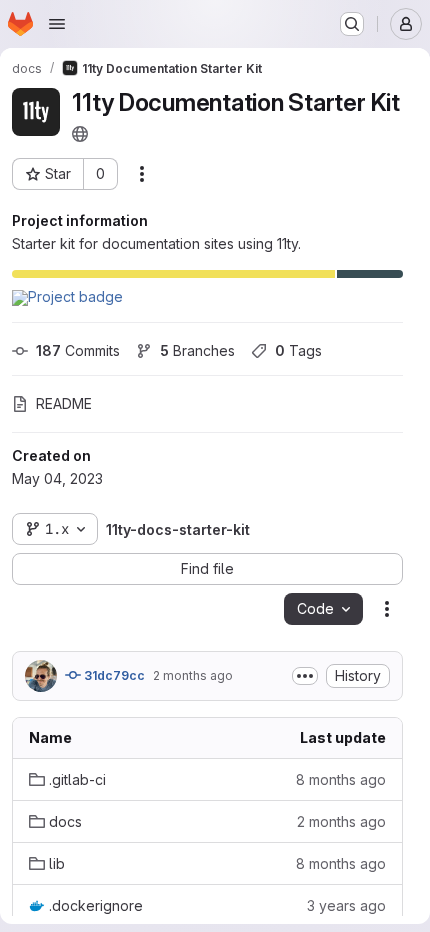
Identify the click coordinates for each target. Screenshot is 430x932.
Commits (78, 350)
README (64, 403)
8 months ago (341, 779)
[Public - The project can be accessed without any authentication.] (80, 134)
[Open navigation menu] (57, 24)
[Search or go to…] (352, 24)
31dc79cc (113, 675)
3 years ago (346, 905)
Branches (197, 350)
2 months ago (193, 675)
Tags (298, 350)
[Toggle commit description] (305, 676)
